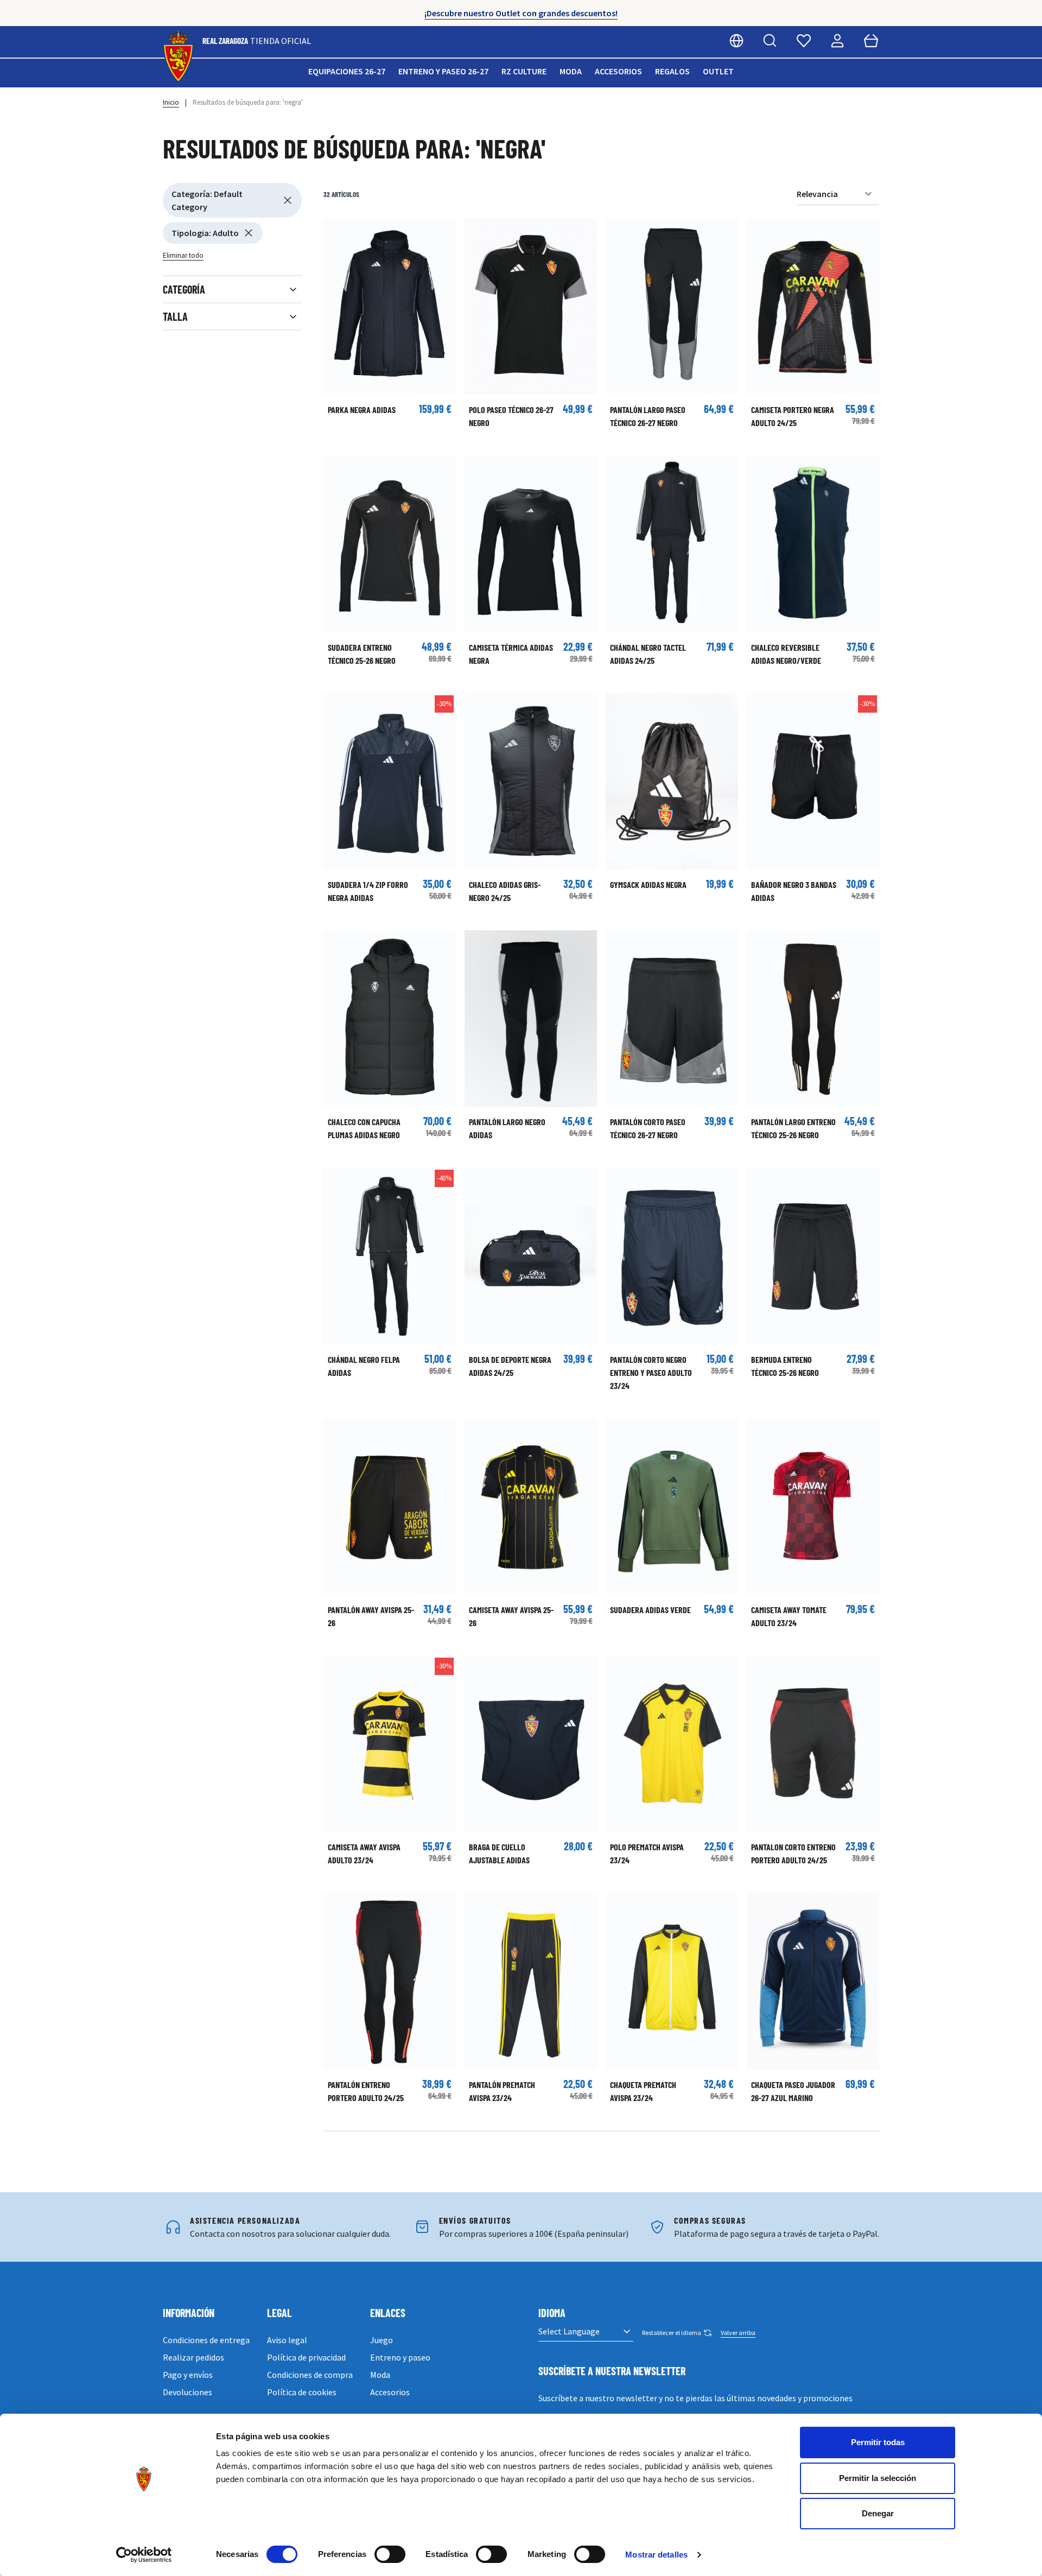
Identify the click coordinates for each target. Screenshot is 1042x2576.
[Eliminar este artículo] (288, 200)
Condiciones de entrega (206, 2340)
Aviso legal (287, 2340)
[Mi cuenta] (837, 41)
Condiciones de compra (310, 2375)
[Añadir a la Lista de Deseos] (337, 232)
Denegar (878, 2513)
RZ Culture (524, 71)
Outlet (718, 71)
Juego (382, 2340)
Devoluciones (188, 2392)
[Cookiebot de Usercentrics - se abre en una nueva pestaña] (144, 2555)
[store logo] (178, 57)
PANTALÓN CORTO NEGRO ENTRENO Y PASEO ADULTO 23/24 (651, 1372)
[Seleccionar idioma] (736, 41)
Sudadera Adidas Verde (650, 1610)
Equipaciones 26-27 (347, 71)
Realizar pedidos (193, 2357)
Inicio (171, 102)
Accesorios (618, 71)
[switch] (390, 2554)
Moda (571, 71)
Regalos (672, 71)
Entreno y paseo (400, 2357)
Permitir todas (878, 2442)
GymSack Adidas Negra (648, 884)
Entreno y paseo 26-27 (443, 71)
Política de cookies (302, 2392)
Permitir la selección (878, 2478)
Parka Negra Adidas (362, 410)
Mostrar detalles (656, 2555)
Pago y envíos (188, 2375)
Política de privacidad (306, 2357)
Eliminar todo (183, 255)
